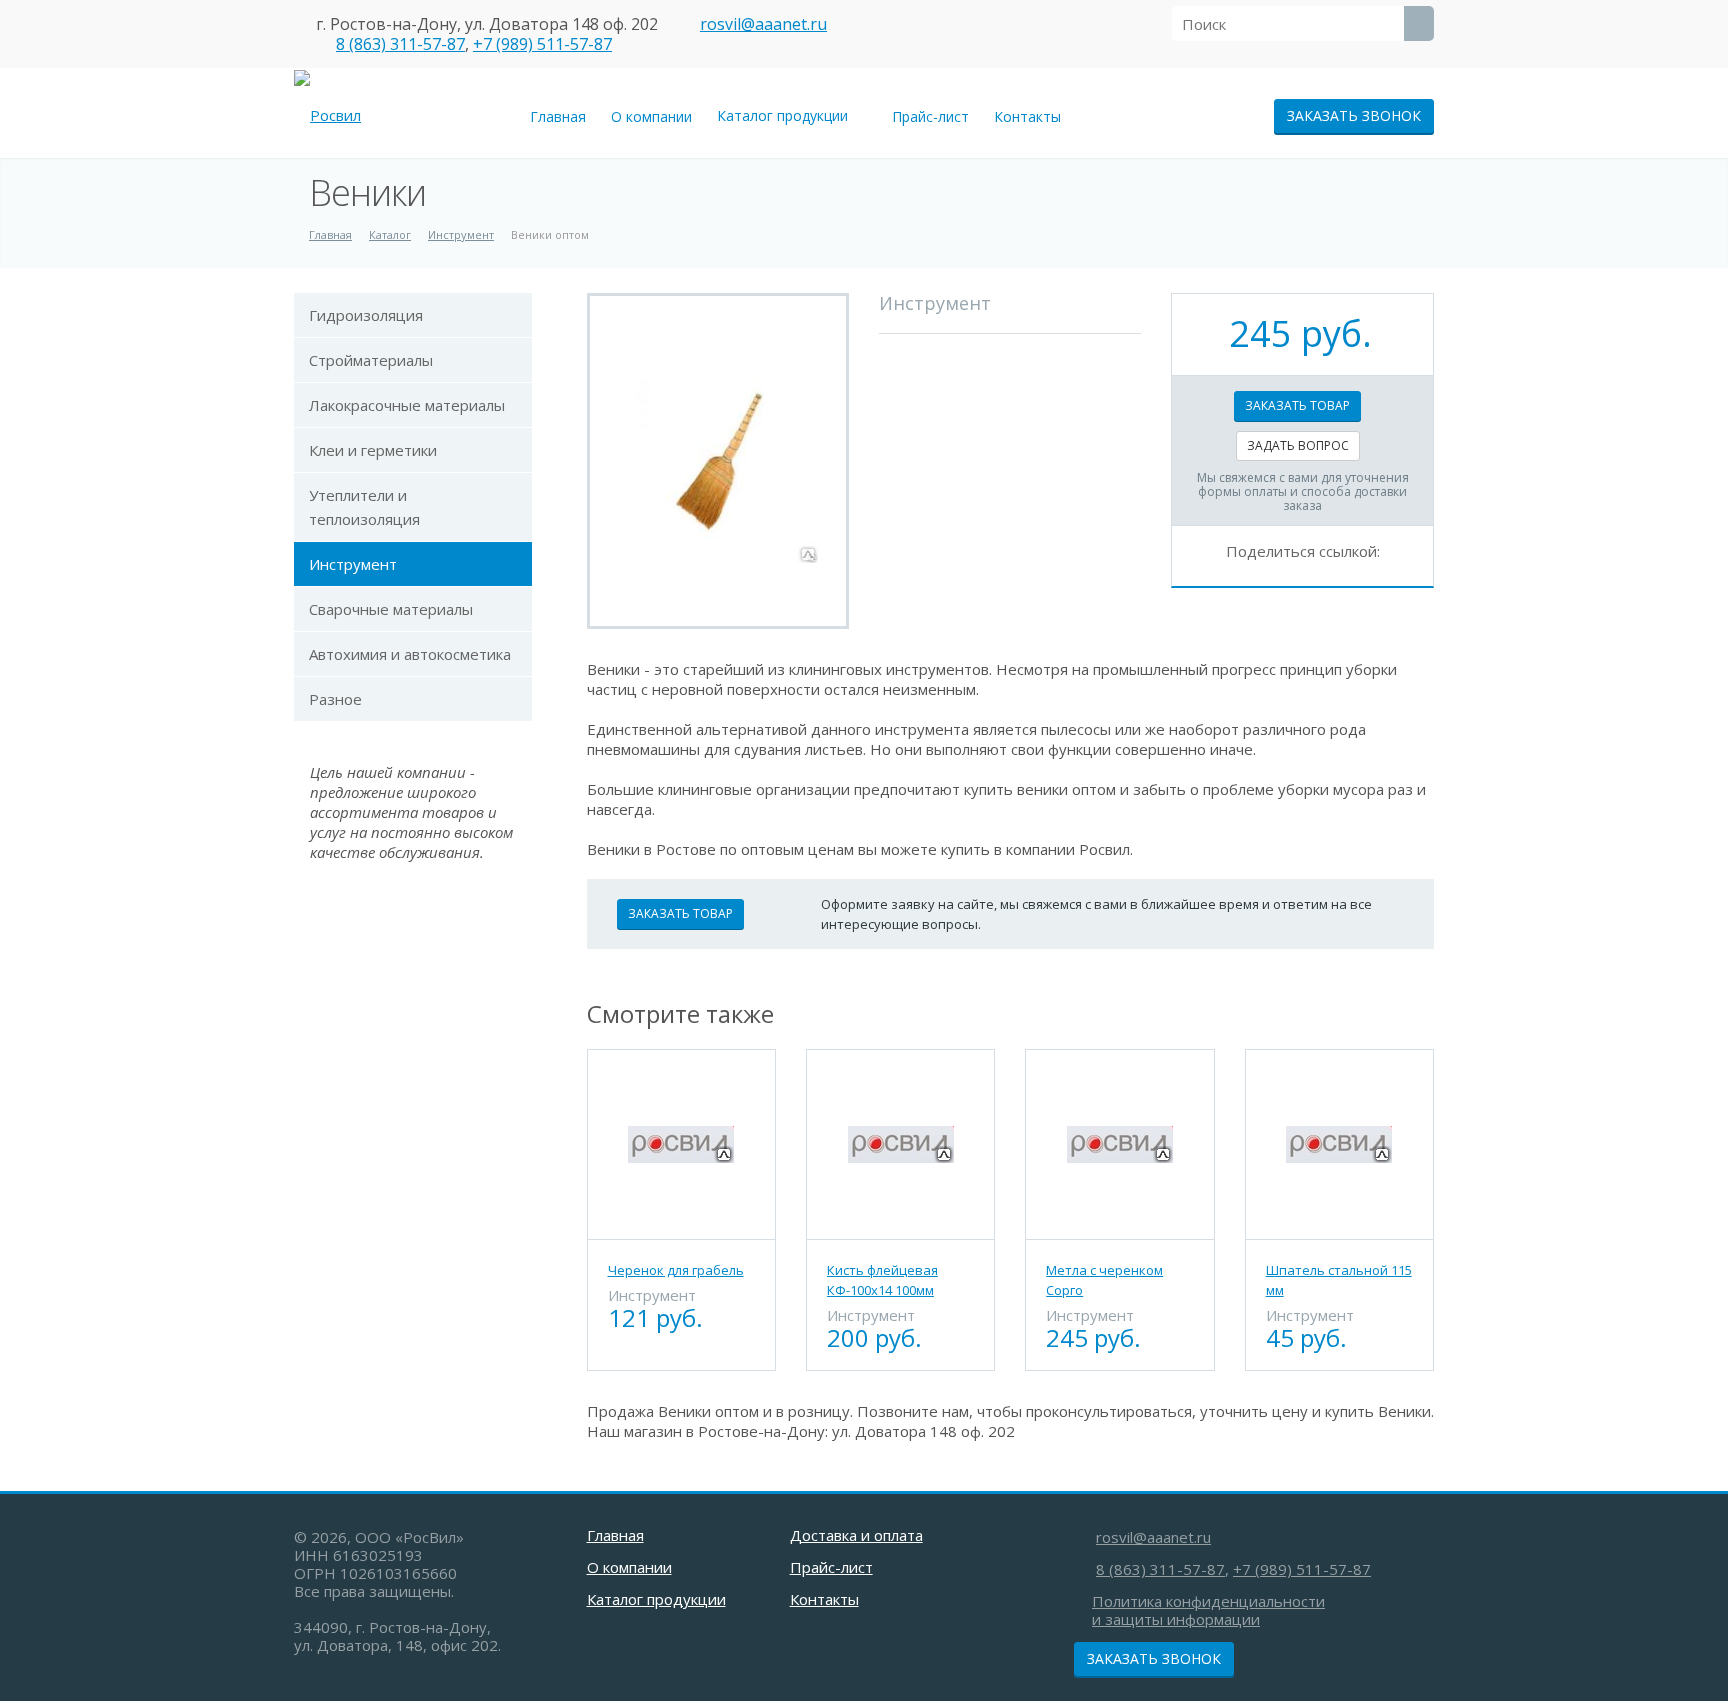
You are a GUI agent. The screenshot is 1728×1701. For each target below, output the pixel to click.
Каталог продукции (786, 115)
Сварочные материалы (391, 609)
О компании (651, 116)
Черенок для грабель (676, 1270)
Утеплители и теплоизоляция (364, 507)
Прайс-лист (930, 116)
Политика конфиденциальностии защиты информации (1208, 1610)
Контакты (1027, 116)
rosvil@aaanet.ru (763, 24)
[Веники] (718, 461)
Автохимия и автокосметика (410, 654)
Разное (335, 699)
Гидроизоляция (366, 315)
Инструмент (353, 564)
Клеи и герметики (373, 450)
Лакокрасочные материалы (407, 405)
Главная (558, 116)
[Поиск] (1419, 23)
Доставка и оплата (856, 1535)
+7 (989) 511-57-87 (542, 44)
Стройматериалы (371, 360)
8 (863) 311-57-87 (400, 44)
